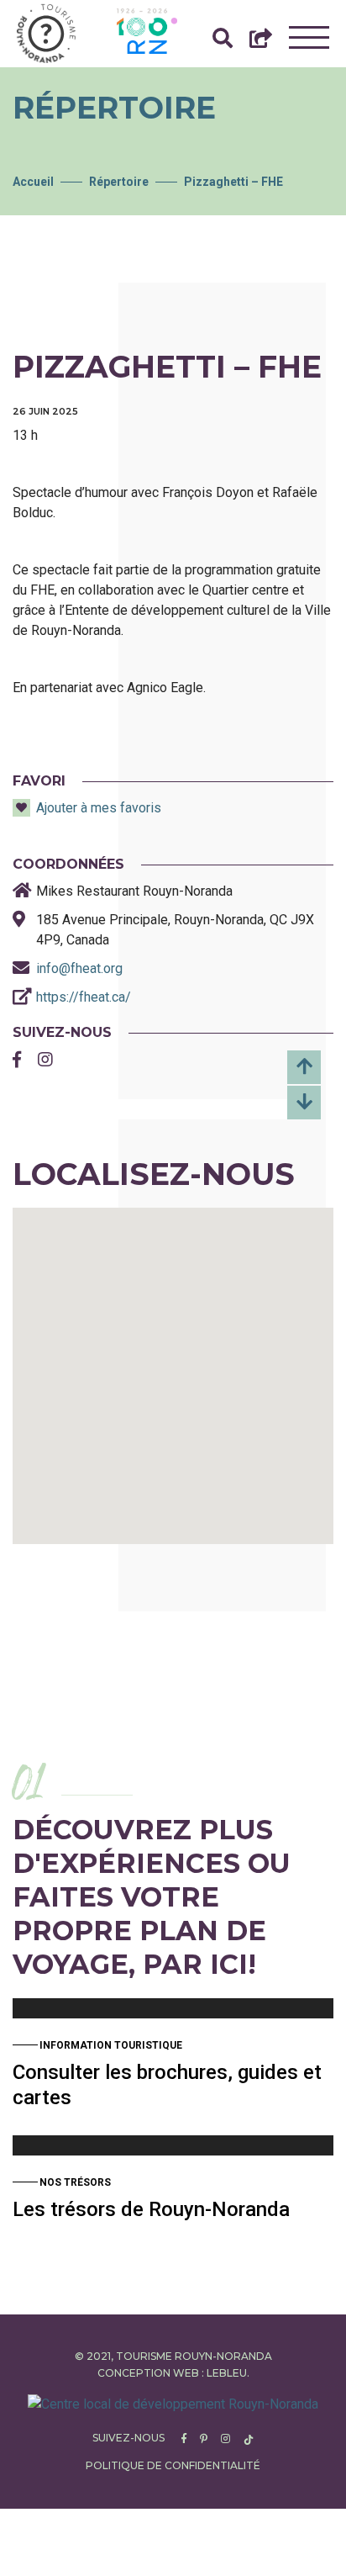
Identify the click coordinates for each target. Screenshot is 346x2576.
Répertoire (119, 182)
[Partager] (261, 42)
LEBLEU (227, 2373)
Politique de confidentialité (173, 2465)
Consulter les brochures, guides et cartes (167, 2085)
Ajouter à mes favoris (99, 808)
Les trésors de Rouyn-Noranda (151, 2209)
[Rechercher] (223, 42)
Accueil (33, 182)
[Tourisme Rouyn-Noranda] (46, 34)
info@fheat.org (79, 968)
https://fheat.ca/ (84, 997)
